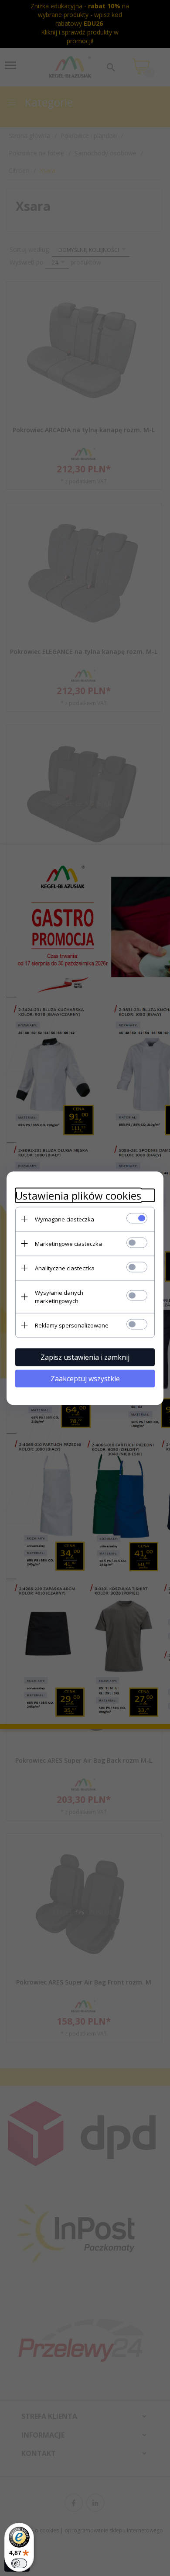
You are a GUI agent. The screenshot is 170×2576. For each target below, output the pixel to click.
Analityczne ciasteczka (65, 1268)
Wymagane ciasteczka (65, 1219)
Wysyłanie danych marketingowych (59, 1296)
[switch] (19, 2563)
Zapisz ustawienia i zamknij (85, 1357)
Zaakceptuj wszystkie (85, 1378)
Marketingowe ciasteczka (68, 1243)
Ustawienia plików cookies (78, 1195)
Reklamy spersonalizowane (72, 1325)
